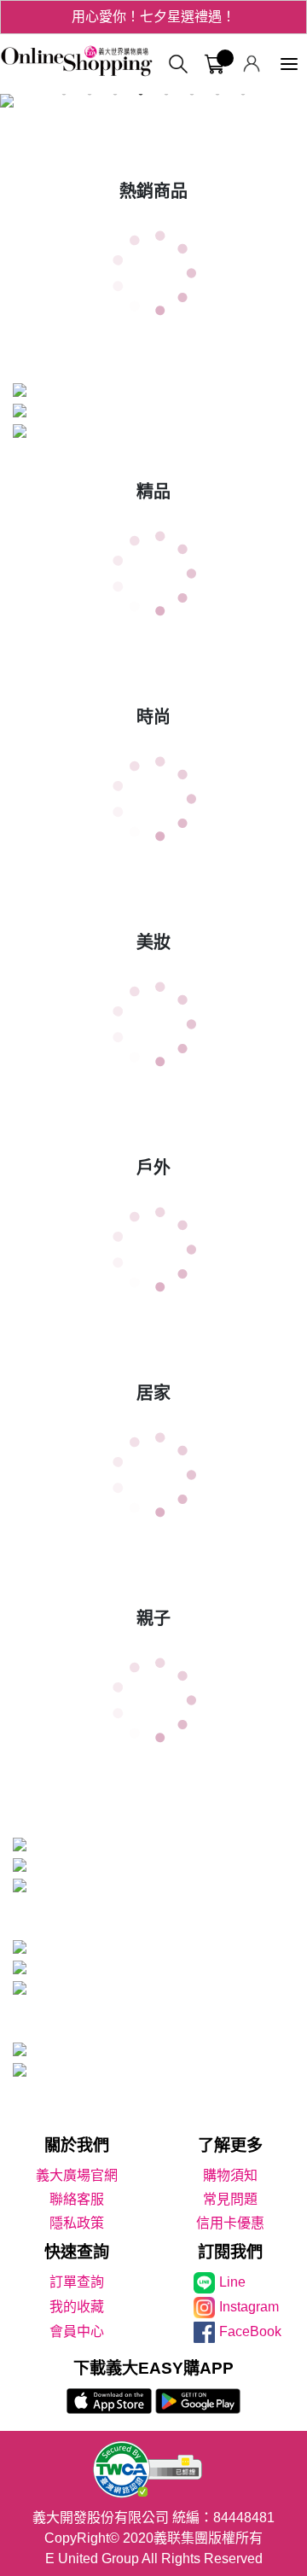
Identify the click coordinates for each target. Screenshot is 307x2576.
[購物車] (214, 64)
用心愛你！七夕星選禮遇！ (153, 17)
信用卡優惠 (230, 2223)
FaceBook (250, 2331)
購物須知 (230, 2175)
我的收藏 (77, 2307)
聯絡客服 (77, 2199)
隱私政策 (77, 2223)
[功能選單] (289, 64)
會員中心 (77, 2331)
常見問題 (230, 2199)
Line (232, 2282)
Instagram (249, 2307)
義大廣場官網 (77, 2175)
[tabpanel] (153, 104)
